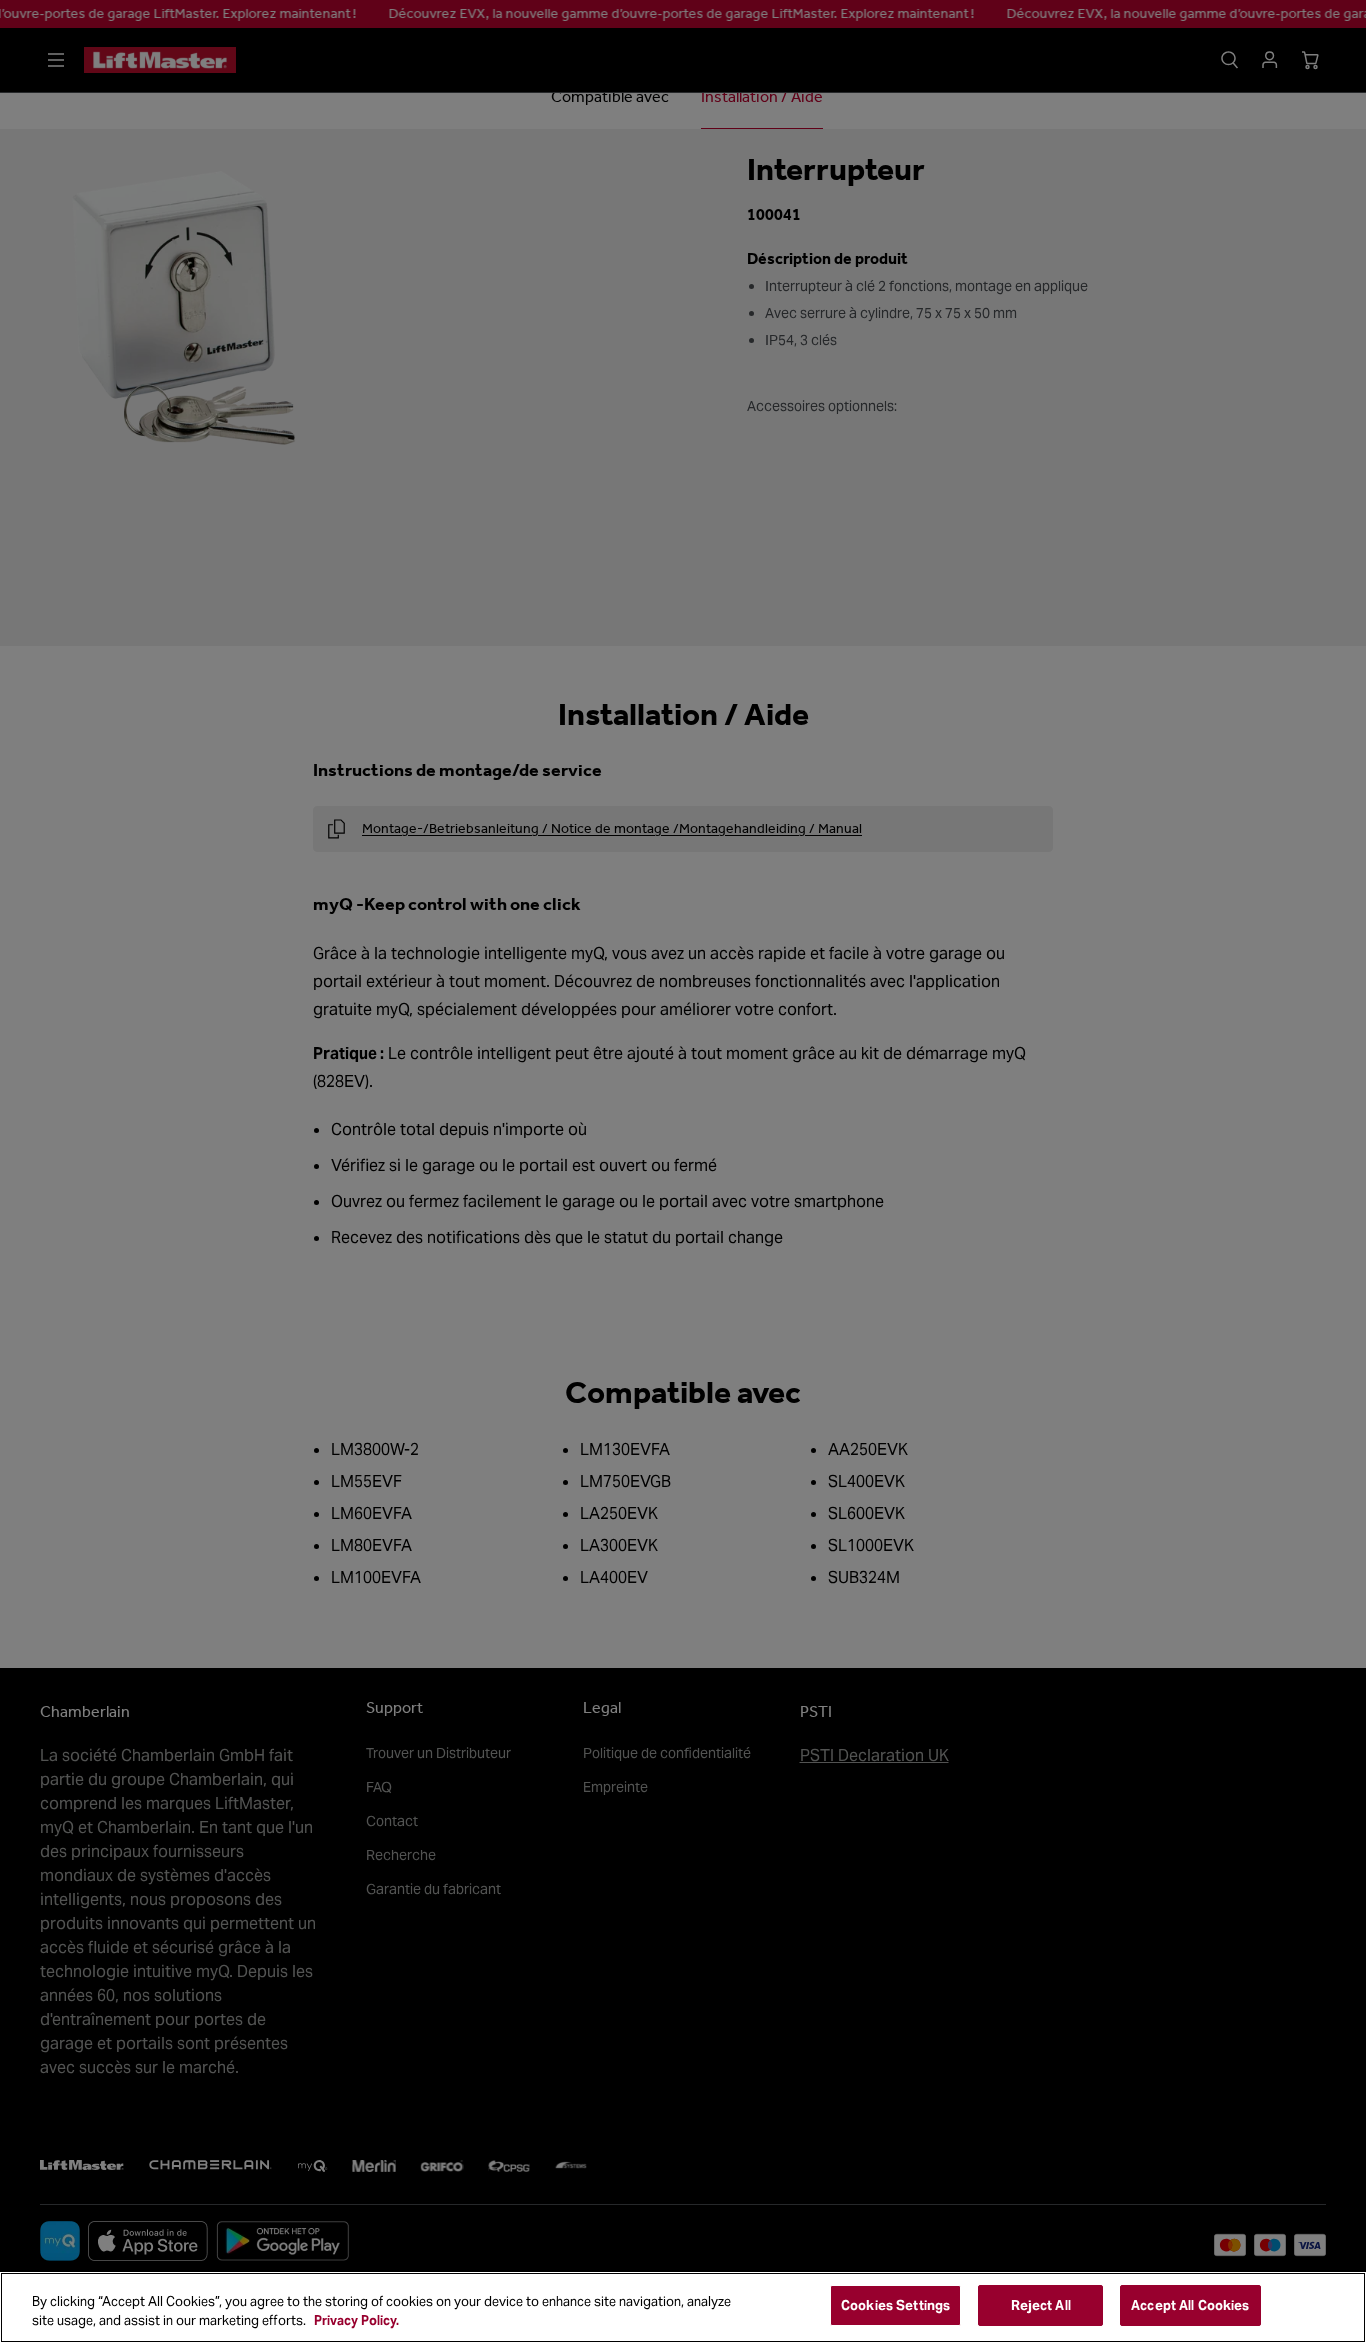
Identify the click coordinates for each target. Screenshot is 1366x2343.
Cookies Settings (895, 2305)
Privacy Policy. (356, 2321)
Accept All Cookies (1190, 2305)
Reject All (1041, 2305)
